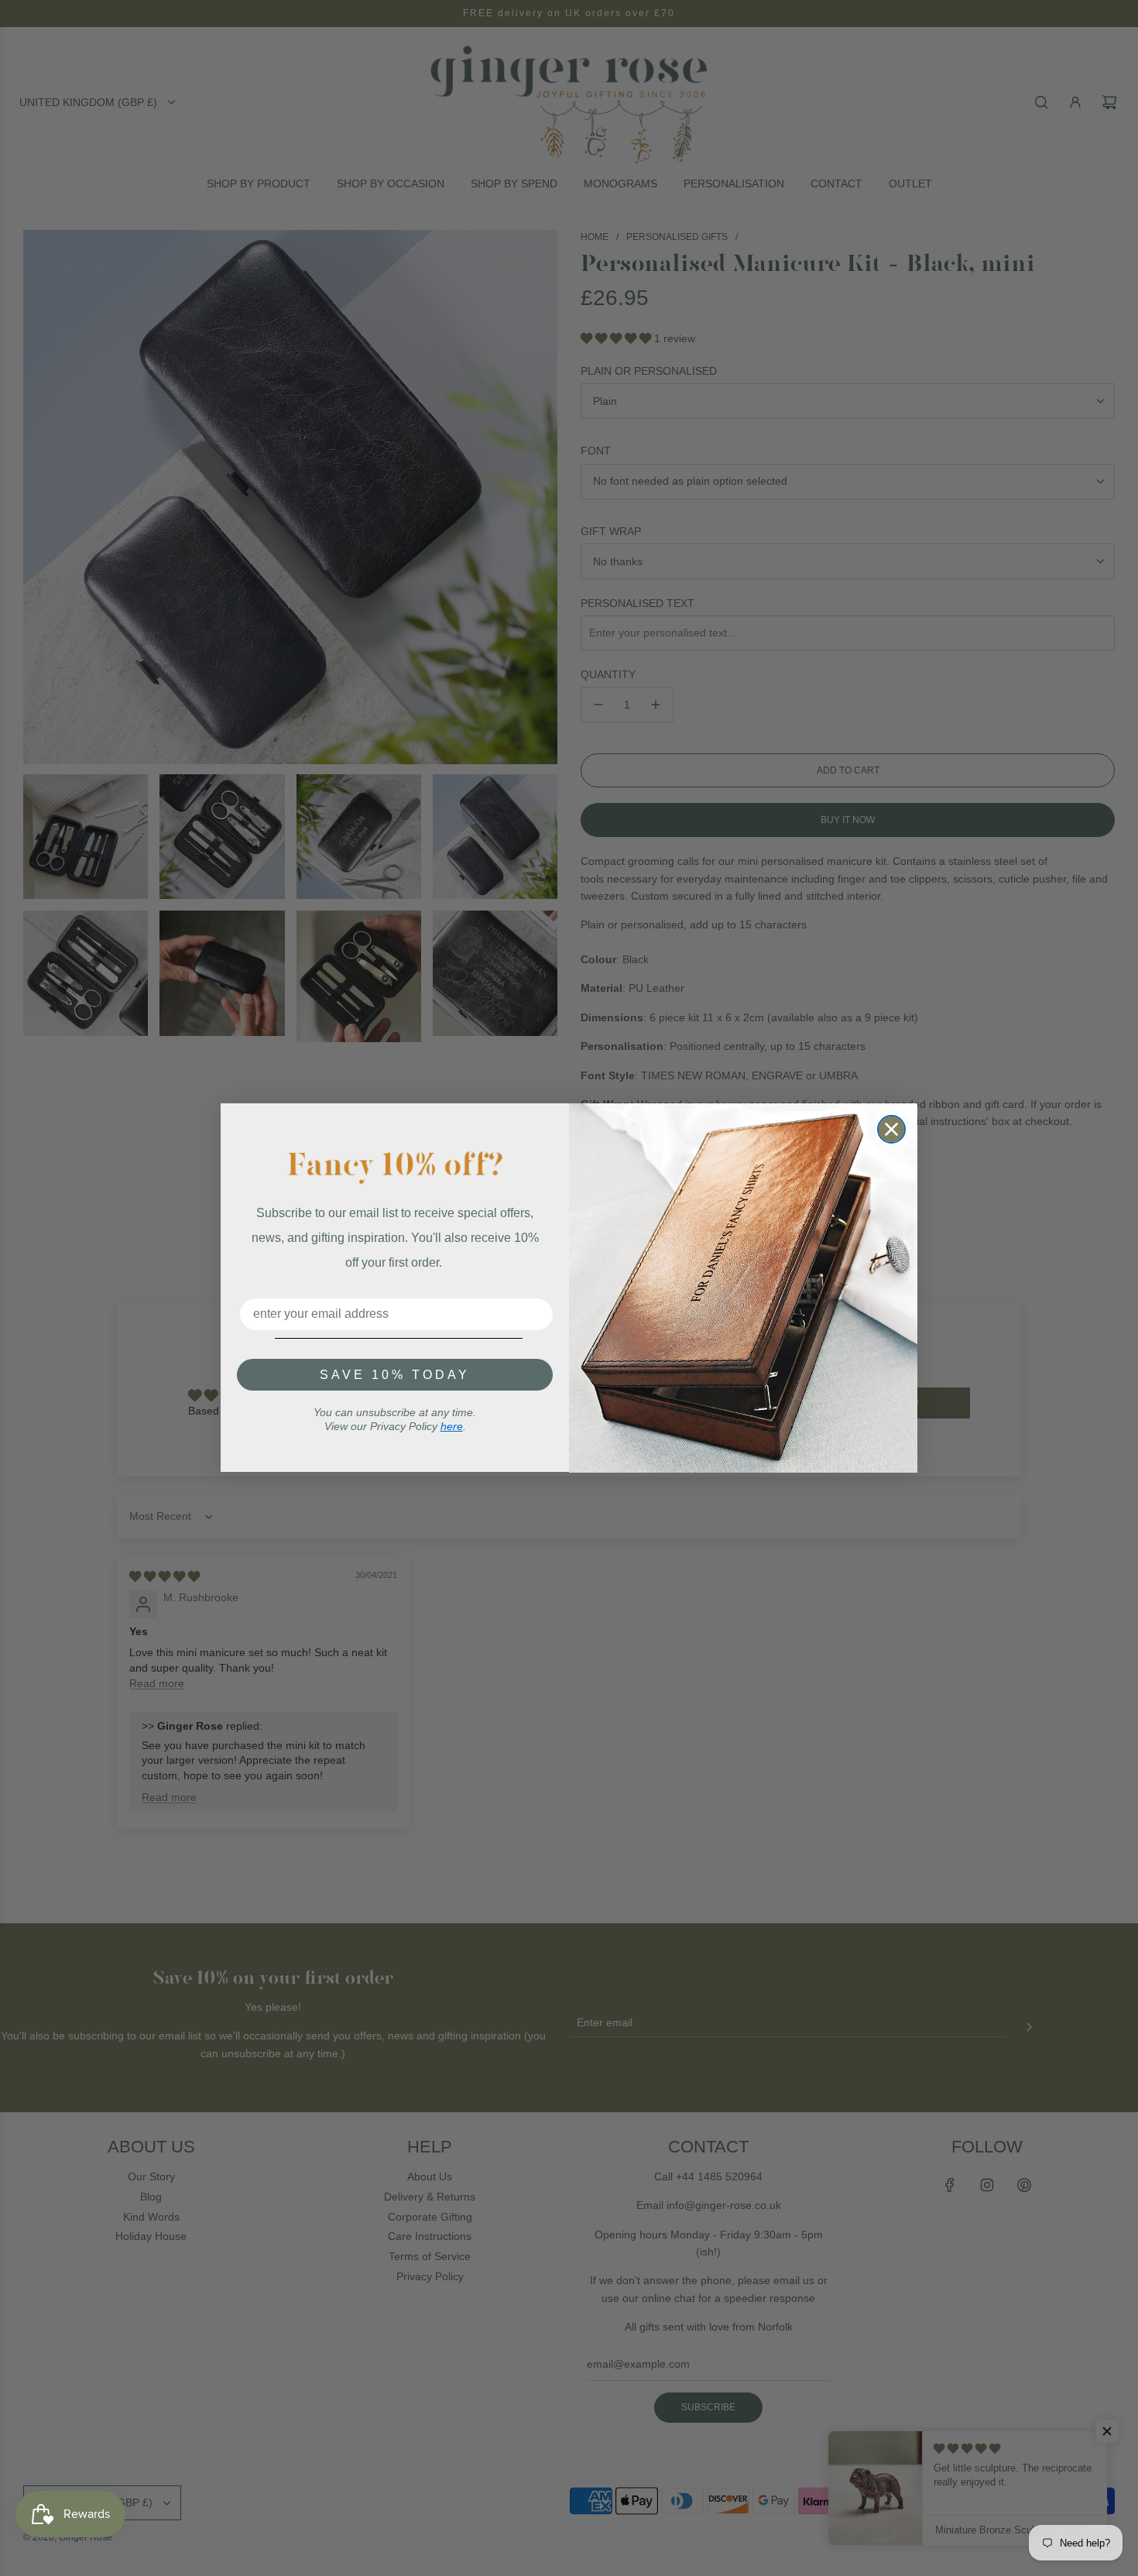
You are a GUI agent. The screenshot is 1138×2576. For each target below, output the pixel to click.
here (452, 1426)
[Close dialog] (891, 1129)
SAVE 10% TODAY (395, 1375)
